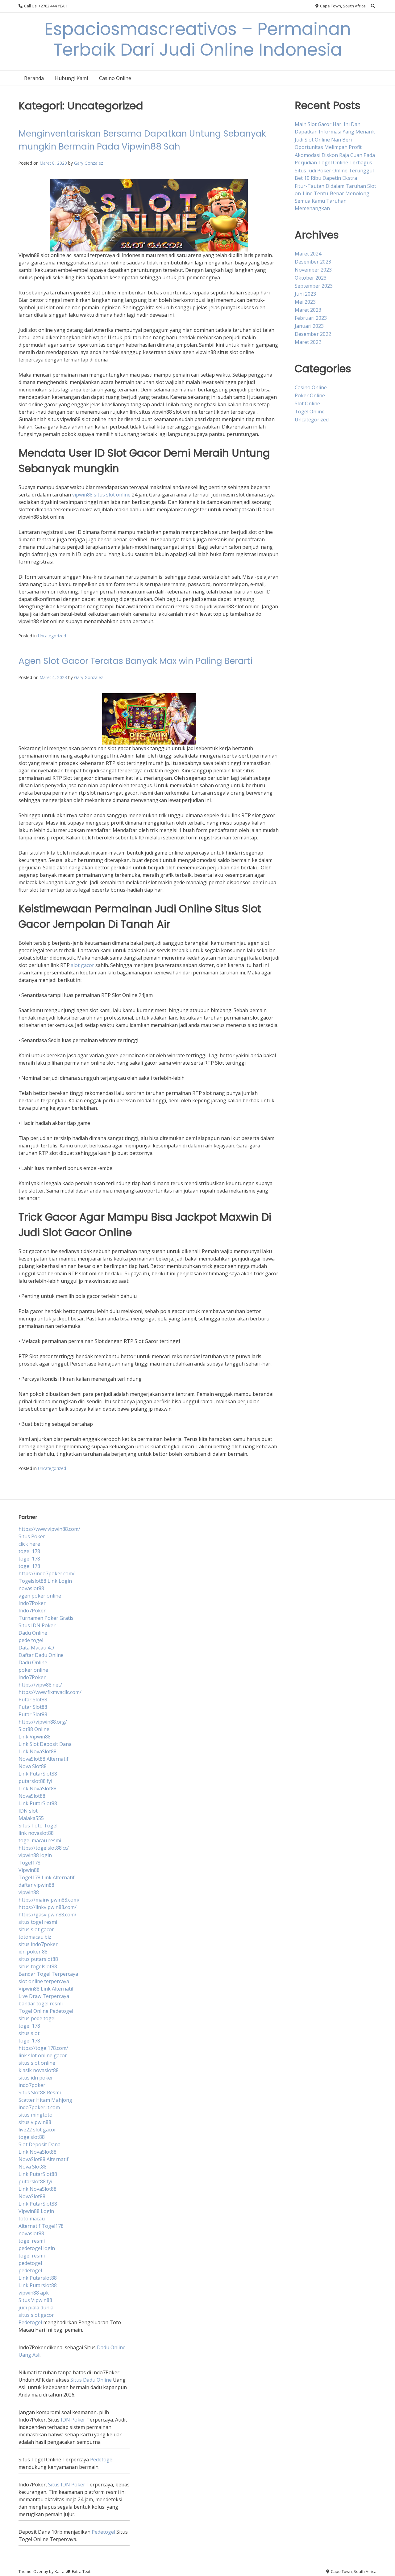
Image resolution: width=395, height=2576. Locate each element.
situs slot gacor (36, 1929)
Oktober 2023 (311, 278)
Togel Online (310, 412)
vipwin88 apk (34, 2293)
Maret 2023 (308, 310)
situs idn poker (36, 2078)
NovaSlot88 (32, 1796)
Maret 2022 (308, 342)
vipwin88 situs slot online (101, 495)
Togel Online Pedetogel (46, 2011)
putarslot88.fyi (35, 1781)
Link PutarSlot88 (38, 1774)
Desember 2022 (313, 334)
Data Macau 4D (36, 1648)
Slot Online (307, 403)
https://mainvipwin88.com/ (49, 1900)
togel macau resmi (40, 1840)
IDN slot (28, 1811)
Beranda (34, 78)
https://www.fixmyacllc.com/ (50, 1692)
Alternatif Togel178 (41, 2226)
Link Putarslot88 (38, 2278)
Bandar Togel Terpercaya (48, 1974)
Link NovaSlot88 (37, 1751)
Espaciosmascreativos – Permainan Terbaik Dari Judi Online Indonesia (198, 39)
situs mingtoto (35, 2115)
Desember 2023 (313, 262)
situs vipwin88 (35, 2122)
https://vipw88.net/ (40, 1685)
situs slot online (37, 2063)
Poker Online (310, 395)
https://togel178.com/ (43, 2048)
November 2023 (313, 270)
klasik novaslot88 (39, 2070)
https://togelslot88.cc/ (44, 1848)
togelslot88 (32, 2137)
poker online (33, 1670)
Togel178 (29, 1863)
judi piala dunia (36, 2308)
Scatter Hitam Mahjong (45, 2100)
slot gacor (83, 965)
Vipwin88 (29, 1870)
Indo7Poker (32, 1603)
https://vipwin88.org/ (43, 1722)
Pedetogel (30, 2322)
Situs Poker (32, 1536)
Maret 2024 (308, 254)
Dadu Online (33, 1633)
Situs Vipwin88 (35, 2300)
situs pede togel (37, 2018)
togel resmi (32, 2241)
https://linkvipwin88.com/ (48, 1907)
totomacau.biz (35, 1937)
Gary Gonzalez (89, 163)
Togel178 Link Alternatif (47, 1877)
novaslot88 (31, 1588)
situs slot (29, 2033)
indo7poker (32, 2085)
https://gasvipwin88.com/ (48, 1915)
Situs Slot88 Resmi (40, 2092)
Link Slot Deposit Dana (45, 1744)
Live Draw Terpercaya (44, 1996)
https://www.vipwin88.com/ (49, 1529)
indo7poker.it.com (39, 2107)
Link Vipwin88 (35, 1737)
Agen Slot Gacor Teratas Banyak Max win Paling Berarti (135, 661)
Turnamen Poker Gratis (46, 1618)
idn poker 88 (33, 1952)
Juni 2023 (305, 294)
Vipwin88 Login (36, 2211)
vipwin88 (29, 1892)
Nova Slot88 (33, 1766)
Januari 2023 (309, 326)
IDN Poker (73, 2420)
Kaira (60, 2571)
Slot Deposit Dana (39, 2144)
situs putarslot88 (38, 1959)
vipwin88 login (35, 1855)
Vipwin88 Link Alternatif (46, 1989)
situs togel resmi (38, 1922)
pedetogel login (37, 2248)
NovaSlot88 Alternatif (44, 1759)
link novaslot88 (36, 1833)
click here (29, 1544)
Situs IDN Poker (37, 1625)
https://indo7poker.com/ (47, 1573)
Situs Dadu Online (91, 2380)
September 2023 (314, 286)
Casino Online (115, 78)
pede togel (31, 1640)
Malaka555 (31, 1818)
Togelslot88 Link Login (45, 1581)
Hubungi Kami (71, 78)
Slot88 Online (34, 1729)
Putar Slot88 (33, 1700)
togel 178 (29, 1551)
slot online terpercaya (44, 1981)
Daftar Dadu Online (41, 1655)
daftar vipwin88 (36, 1885)
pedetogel (30, 2263)
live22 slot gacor (37, 2130)
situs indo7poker (38, 1944)
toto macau (32, 2219)
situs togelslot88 (38, 1966)
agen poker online (40, 1596)
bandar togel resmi (41, 2004)
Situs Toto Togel (38, 1826)
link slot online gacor (43, 2055)
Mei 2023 (305, 302)
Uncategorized (52, 636)
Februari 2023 (311, 318)
